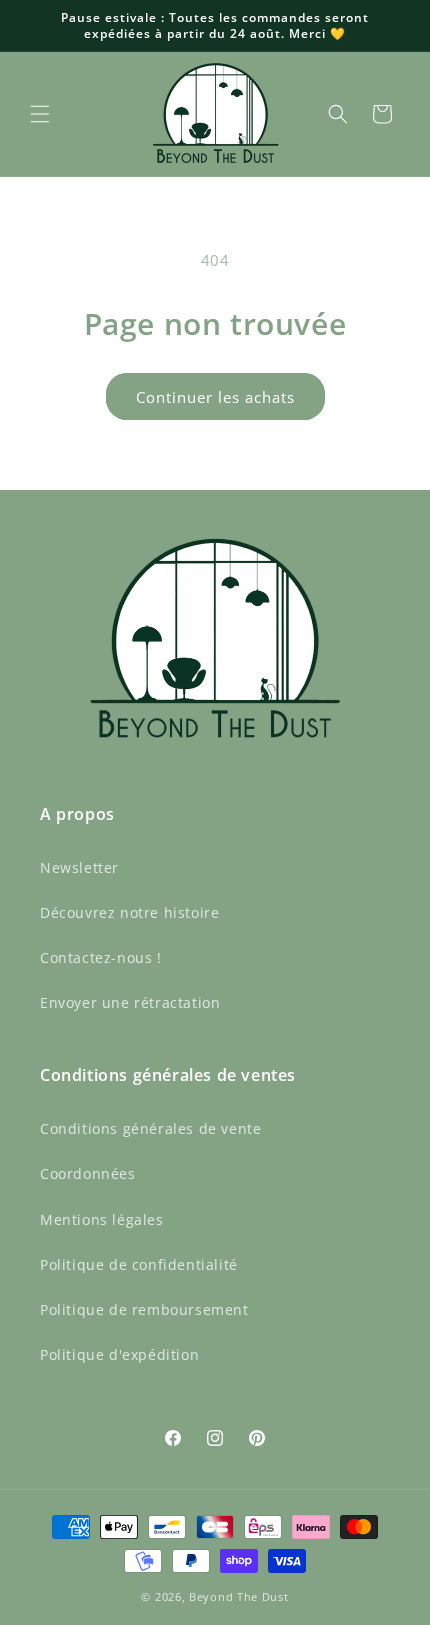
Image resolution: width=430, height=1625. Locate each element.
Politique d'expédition (119, 1354)
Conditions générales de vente (150, 1128)
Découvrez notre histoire (129, 912)
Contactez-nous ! (101, 957)
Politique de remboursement (144, 1309)
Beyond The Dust (239, 1596)
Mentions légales (102, 1219)
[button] (40, 114)
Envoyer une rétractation (130, 1002)
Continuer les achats (215, 397)
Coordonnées (88, 1173)
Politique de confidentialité (139, 1264)
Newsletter (79, 867)
